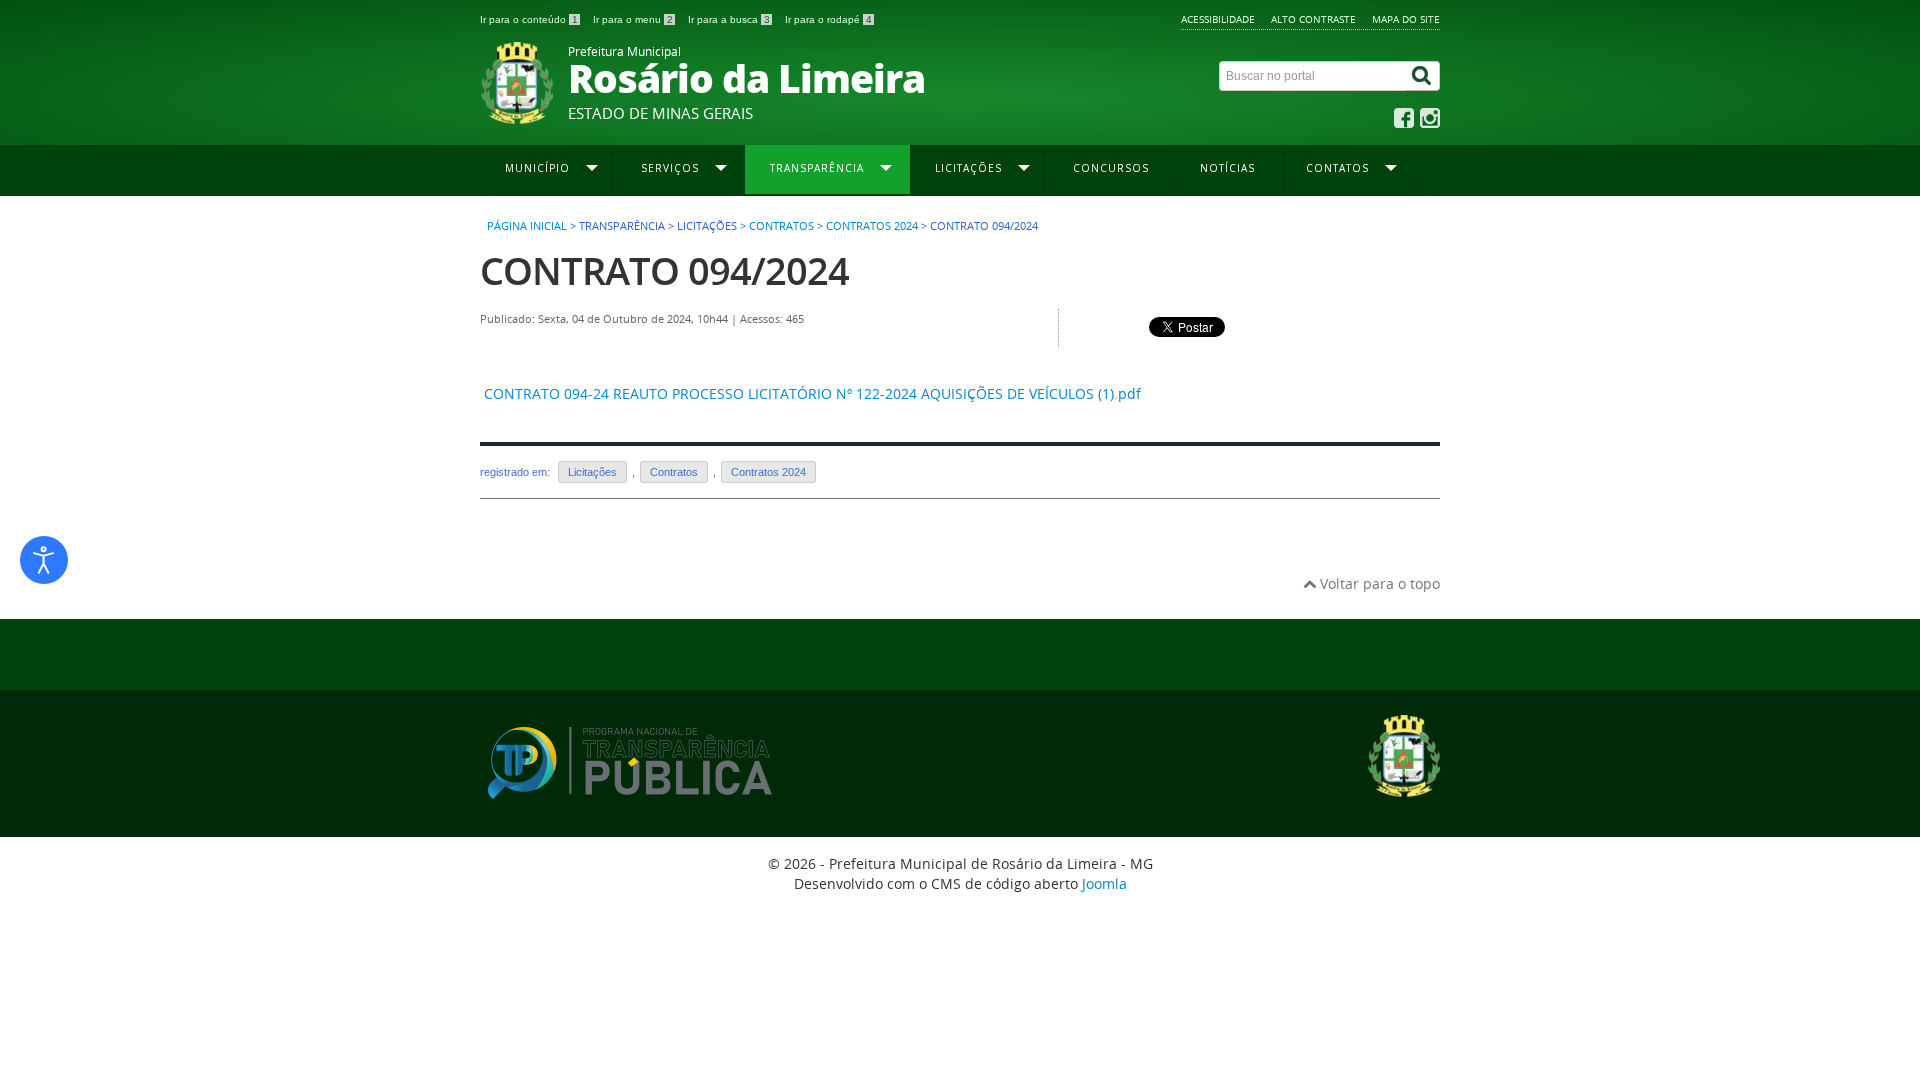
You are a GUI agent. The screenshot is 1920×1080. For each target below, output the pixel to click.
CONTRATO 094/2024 (664, 270)
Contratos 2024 (872, 226)
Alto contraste (1313, 19)
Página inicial (527, 226)
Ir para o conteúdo (529, 19)
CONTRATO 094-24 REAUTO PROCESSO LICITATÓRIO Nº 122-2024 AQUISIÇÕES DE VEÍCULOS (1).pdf (812, 393)
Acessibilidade (1218, 19)
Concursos (1111, 168)
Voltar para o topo (1378, 583)
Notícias (1227, 168)
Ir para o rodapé (828, 19)
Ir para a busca (729, 19)
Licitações (592, 472)
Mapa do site (1406, 19)
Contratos (781, 226)
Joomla (1104, 883)
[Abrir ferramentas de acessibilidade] (44, 560)
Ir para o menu (633, 19)
